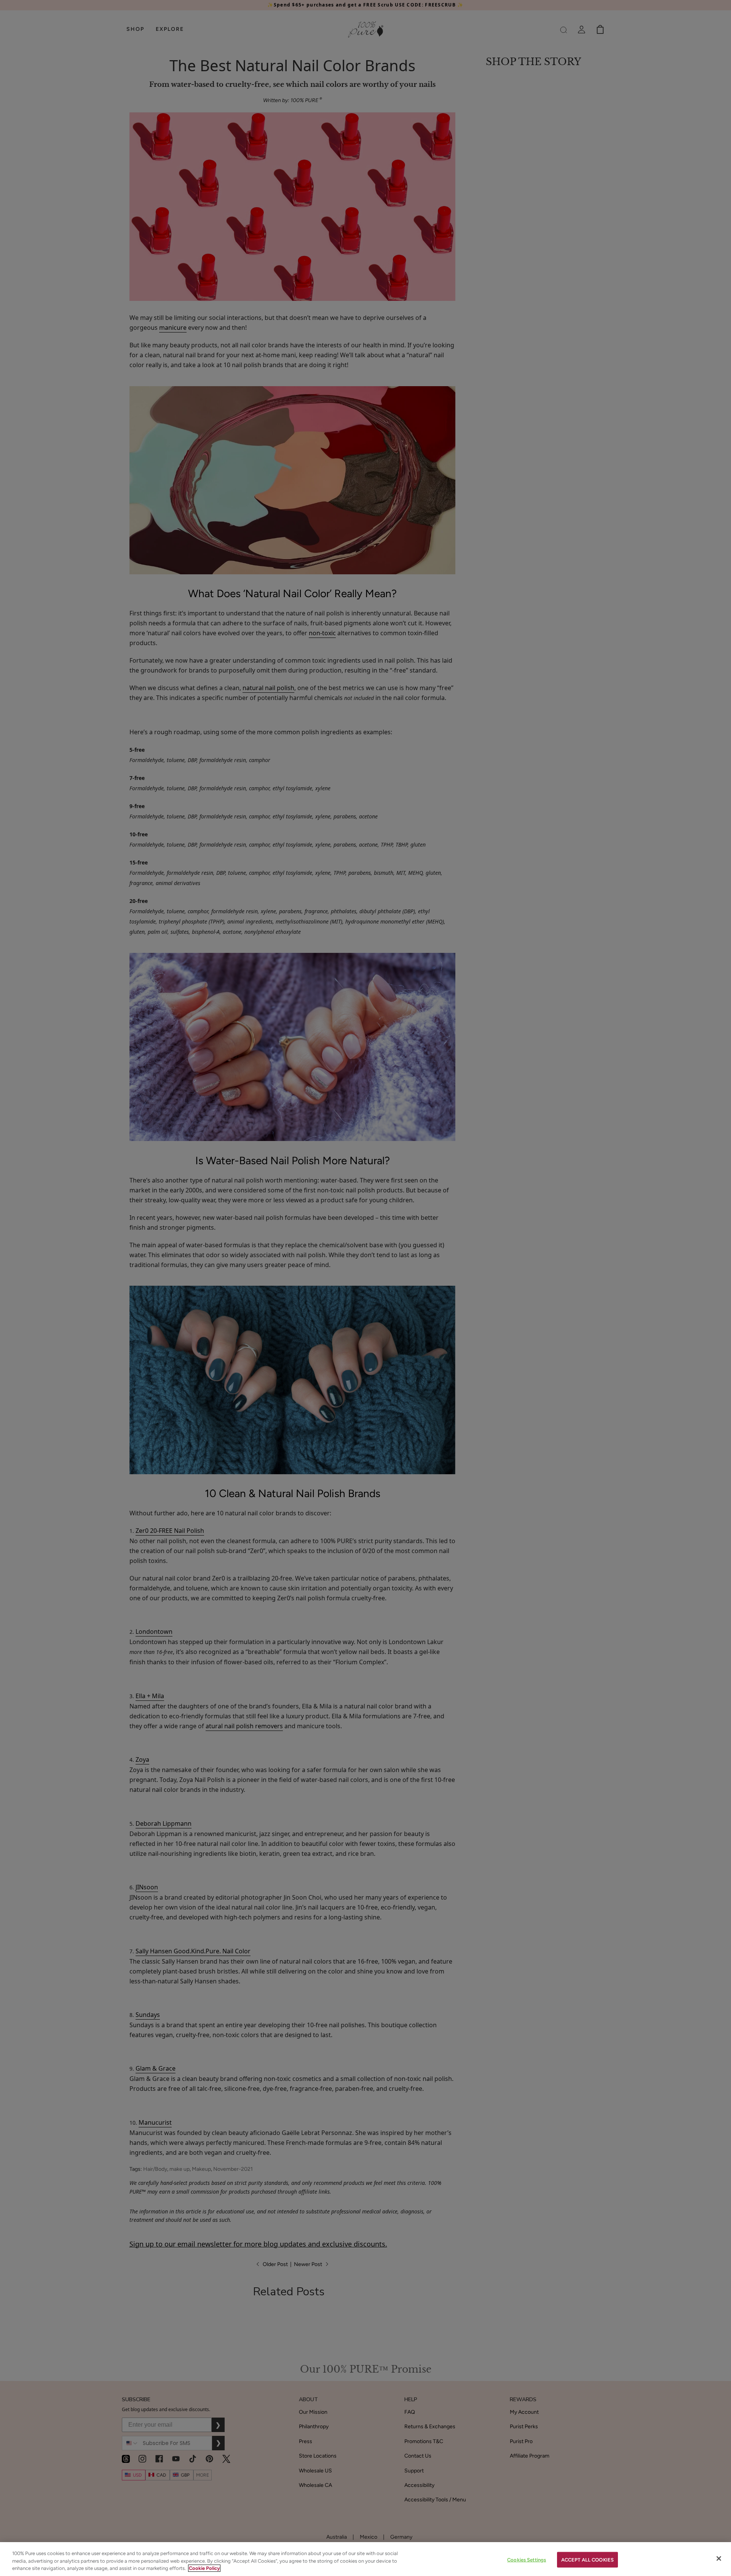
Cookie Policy (204, 2568)
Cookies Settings (527, 2559)
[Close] (719, 2558)
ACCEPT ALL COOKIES (587, 2559)
